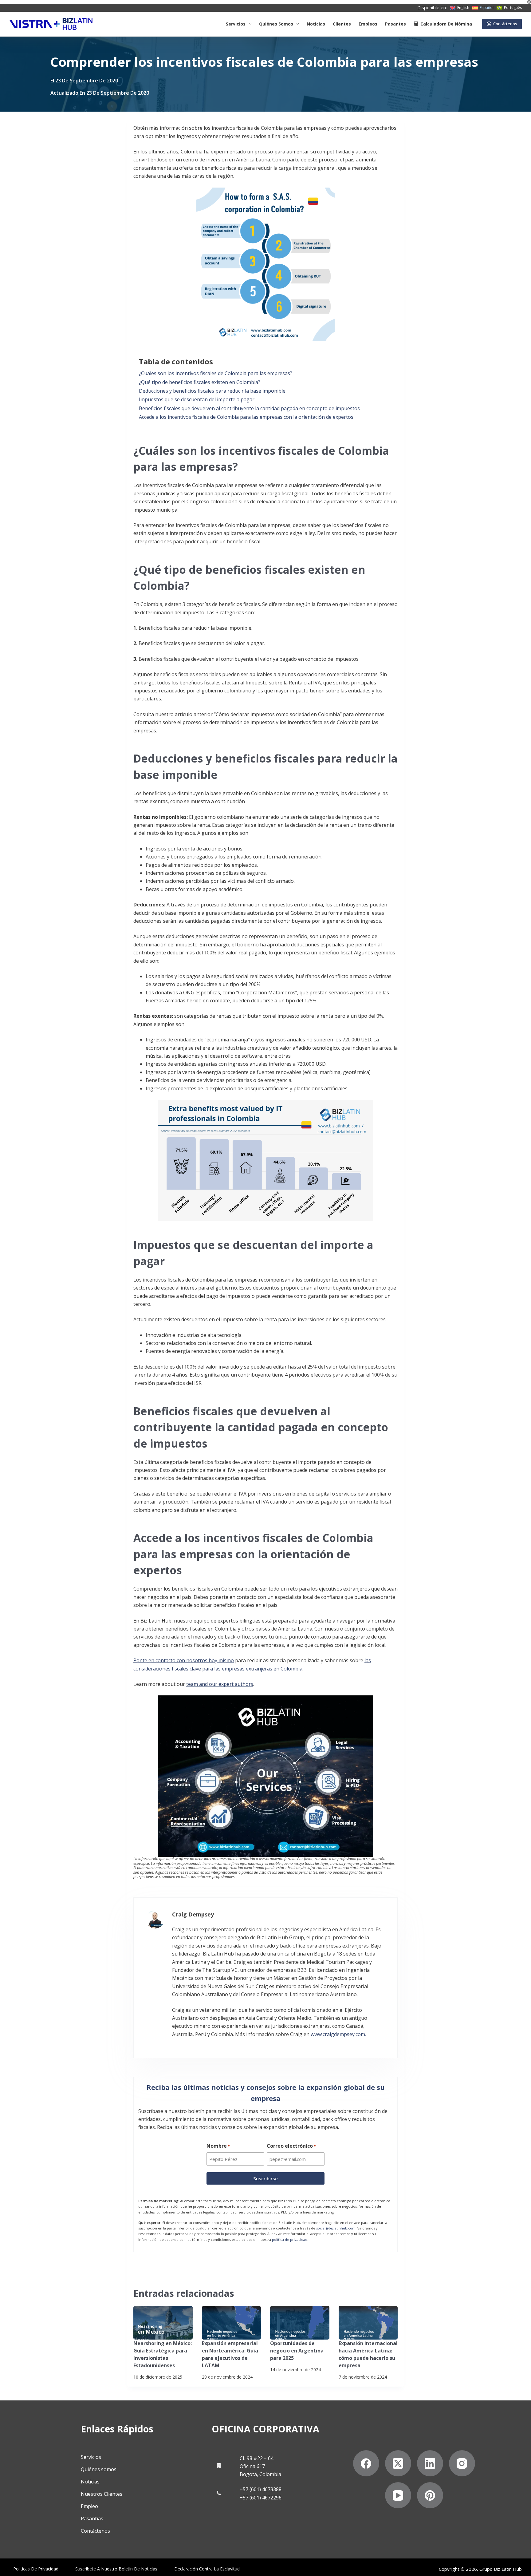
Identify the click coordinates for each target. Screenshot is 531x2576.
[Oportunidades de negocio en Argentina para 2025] (300, 2323)
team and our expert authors (220, 1684)
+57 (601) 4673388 (261, 2489)
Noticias (316, 24)
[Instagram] (462, 2463)
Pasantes (395, 24)
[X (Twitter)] (398, 2463)
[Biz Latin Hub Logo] (51, 24)
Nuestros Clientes (102, 2494)
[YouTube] (398, 2495)
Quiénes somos (276, 24)
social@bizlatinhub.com (336, 2228)
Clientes (342, 24)
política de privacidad (290, 2239)
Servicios (236, 24)
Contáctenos (505, 24)
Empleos (368, 24)
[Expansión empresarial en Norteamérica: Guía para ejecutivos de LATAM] (232, 2323)
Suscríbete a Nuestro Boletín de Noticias (116, 2569)
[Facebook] (366, 2463)
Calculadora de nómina (446, 24)
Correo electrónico (291, 2146)
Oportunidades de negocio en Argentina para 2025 (297, 2351)
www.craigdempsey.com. (338, 2034)
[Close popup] (529, 2)
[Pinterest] (430, 2495)
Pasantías (92, 2519)
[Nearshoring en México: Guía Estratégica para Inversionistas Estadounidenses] (163, 2323)
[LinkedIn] (430, 2463)
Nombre (218, 2146)
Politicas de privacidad (36, 2569)
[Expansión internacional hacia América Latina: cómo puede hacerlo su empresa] (368, 2323)
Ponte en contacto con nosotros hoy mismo (184, 1660)
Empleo (89, 2506)
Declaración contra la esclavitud (207, 2569)
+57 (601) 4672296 (261, 2498)
